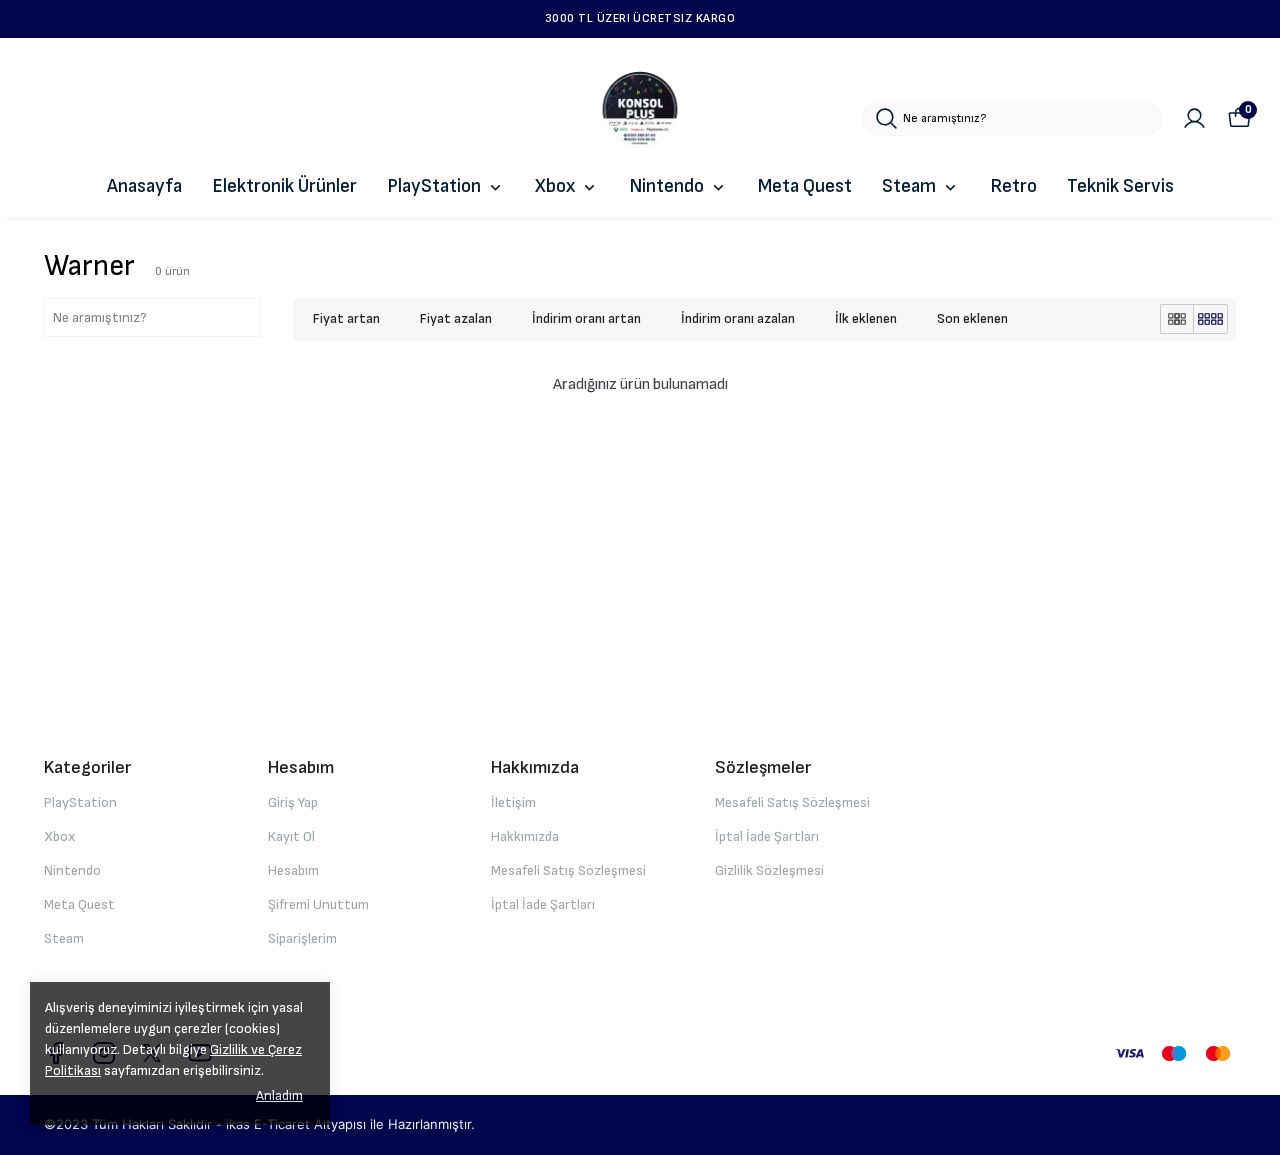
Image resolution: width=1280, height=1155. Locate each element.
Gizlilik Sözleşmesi (769, 870)
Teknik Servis (1120, 186)
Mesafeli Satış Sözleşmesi (568, 870)
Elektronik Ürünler (284, 186)
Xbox (555, 186)
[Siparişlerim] (1194, 118)
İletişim (513, 802)
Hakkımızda (525, 836)
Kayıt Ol (291, 836)
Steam (909, 186)
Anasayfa (144, 186)
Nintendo (666, 186)
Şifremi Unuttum (318, 904)
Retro (1013, 186)
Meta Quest (805, 186)
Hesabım (293, 870)
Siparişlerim (302, 938)
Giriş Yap (293, 802)
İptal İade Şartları (543, 904)
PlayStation (434, 186)
